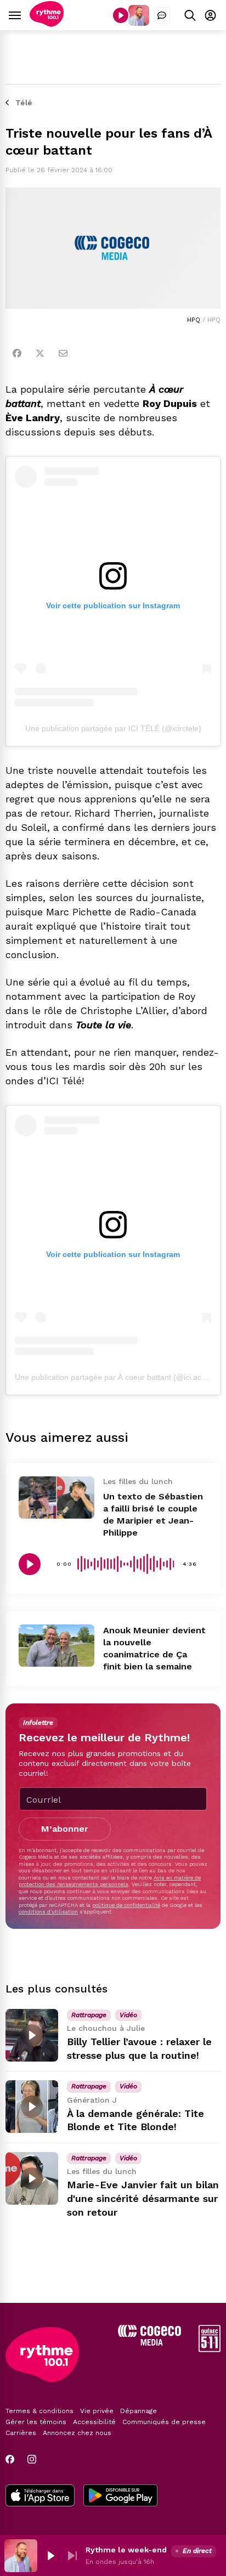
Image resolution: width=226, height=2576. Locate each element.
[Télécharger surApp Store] (40, 2496)
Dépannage (139, 2411)
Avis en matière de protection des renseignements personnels (110, 1881)
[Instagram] (32, 2459)
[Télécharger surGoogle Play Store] (120, 2496)
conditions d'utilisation (48, 1912)
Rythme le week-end (126, 2550)
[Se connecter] (210, 15)
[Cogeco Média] (149, 2343)
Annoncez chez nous (77, 2433)
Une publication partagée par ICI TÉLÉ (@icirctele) (113, 728)
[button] (50, 2556)
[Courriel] (63, 353)
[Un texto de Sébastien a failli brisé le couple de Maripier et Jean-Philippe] (56, 1498)
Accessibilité (94, 2422)
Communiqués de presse (164, 2422)
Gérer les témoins (36, 2422)
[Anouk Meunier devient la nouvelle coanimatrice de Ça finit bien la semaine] (56, 1646)
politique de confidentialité (126, 1905)
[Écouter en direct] (121, 15)
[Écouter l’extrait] (30, 1564)
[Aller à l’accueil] (47, 24)
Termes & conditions (39, 2411)
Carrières (21, 2433)
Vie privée (97, 2411)
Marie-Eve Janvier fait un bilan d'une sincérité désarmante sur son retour (143, 2198)
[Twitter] (40, 353)
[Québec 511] (210, 2349)
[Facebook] (17, 353)
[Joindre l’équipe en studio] (162, 15)
